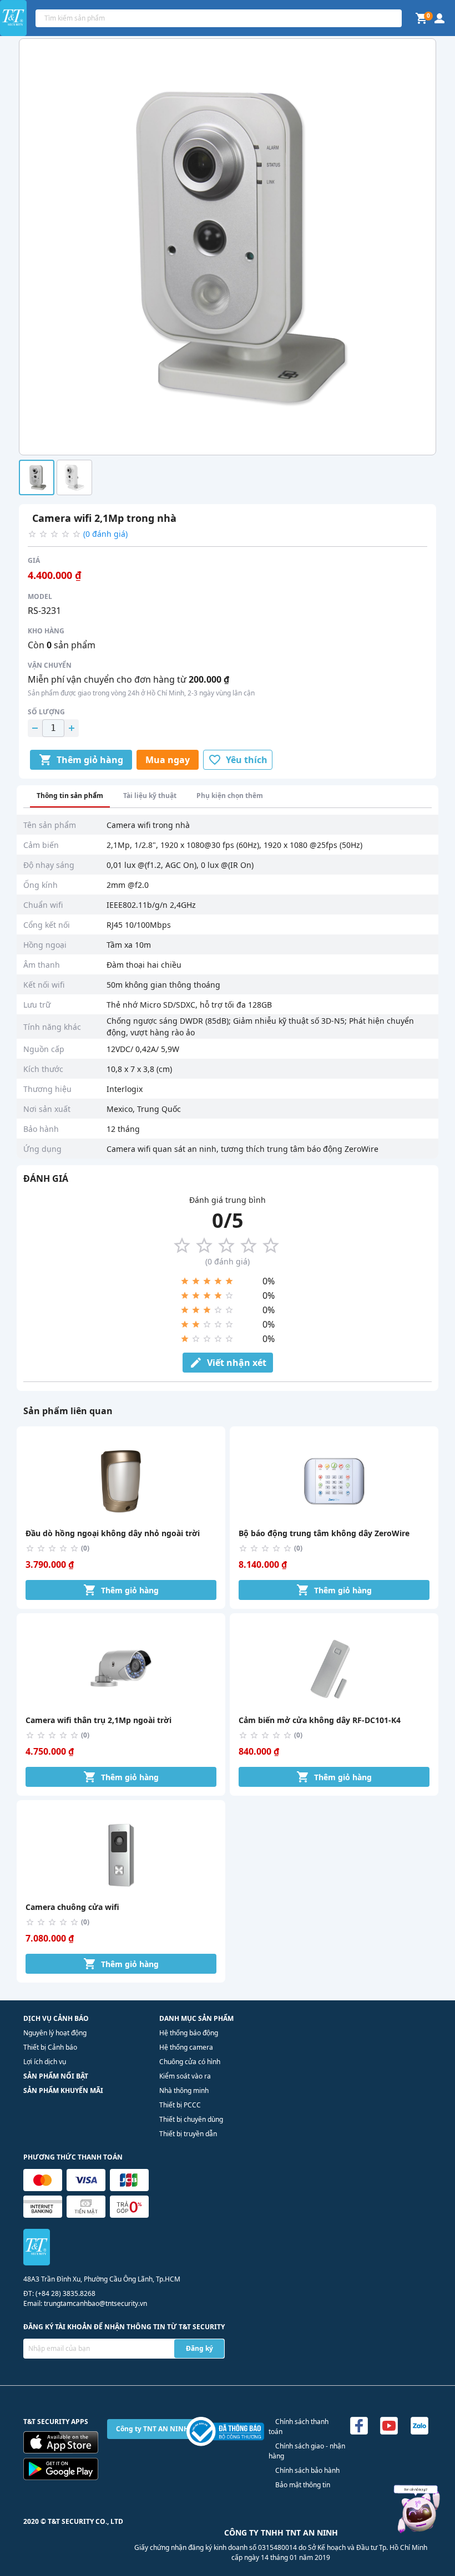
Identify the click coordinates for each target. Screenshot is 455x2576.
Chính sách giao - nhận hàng (307, 2451)
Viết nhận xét (237, 1363)
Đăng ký (199, 2348)
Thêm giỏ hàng (90, 760)
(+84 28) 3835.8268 (65, 2293)
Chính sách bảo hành (307, 2470)
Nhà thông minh (184, 2090)
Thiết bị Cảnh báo (50, 2047)
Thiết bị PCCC (180, 2105)
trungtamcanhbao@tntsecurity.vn (95, 2303)
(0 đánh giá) (105, 534)
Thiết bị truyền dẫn (188, 2134)
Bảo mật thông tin (303, 2485)
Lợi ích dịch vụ (45, 2062)
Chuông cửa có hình (190, 2062)
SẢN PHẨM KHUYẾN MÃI (63, 2090)
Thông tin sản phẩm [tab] (70, 796)
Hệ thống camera (186, 2047)
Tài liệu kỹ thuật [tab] (150, 796)
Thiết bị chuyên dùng (191, 2119)
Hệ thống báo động (189, 2033)
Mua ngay (168, 760)
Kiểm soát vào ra (185, 2076)
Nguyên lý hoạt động (55, 2033)
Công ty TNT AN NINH (152, 2429)
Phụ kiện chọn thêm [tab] (230, 796)
